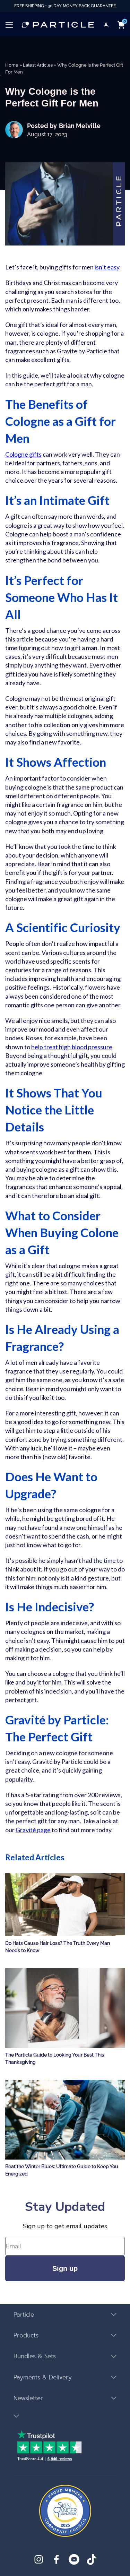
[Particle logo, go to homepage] (58, 25)
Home (12, 65)
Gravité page (33, 1830)
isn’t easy (107, 267)
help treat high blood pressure (72, 1047)
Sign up (65, 2268)
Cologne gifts (23, 454)
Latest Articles (38, 65)
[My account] (106, 25)
